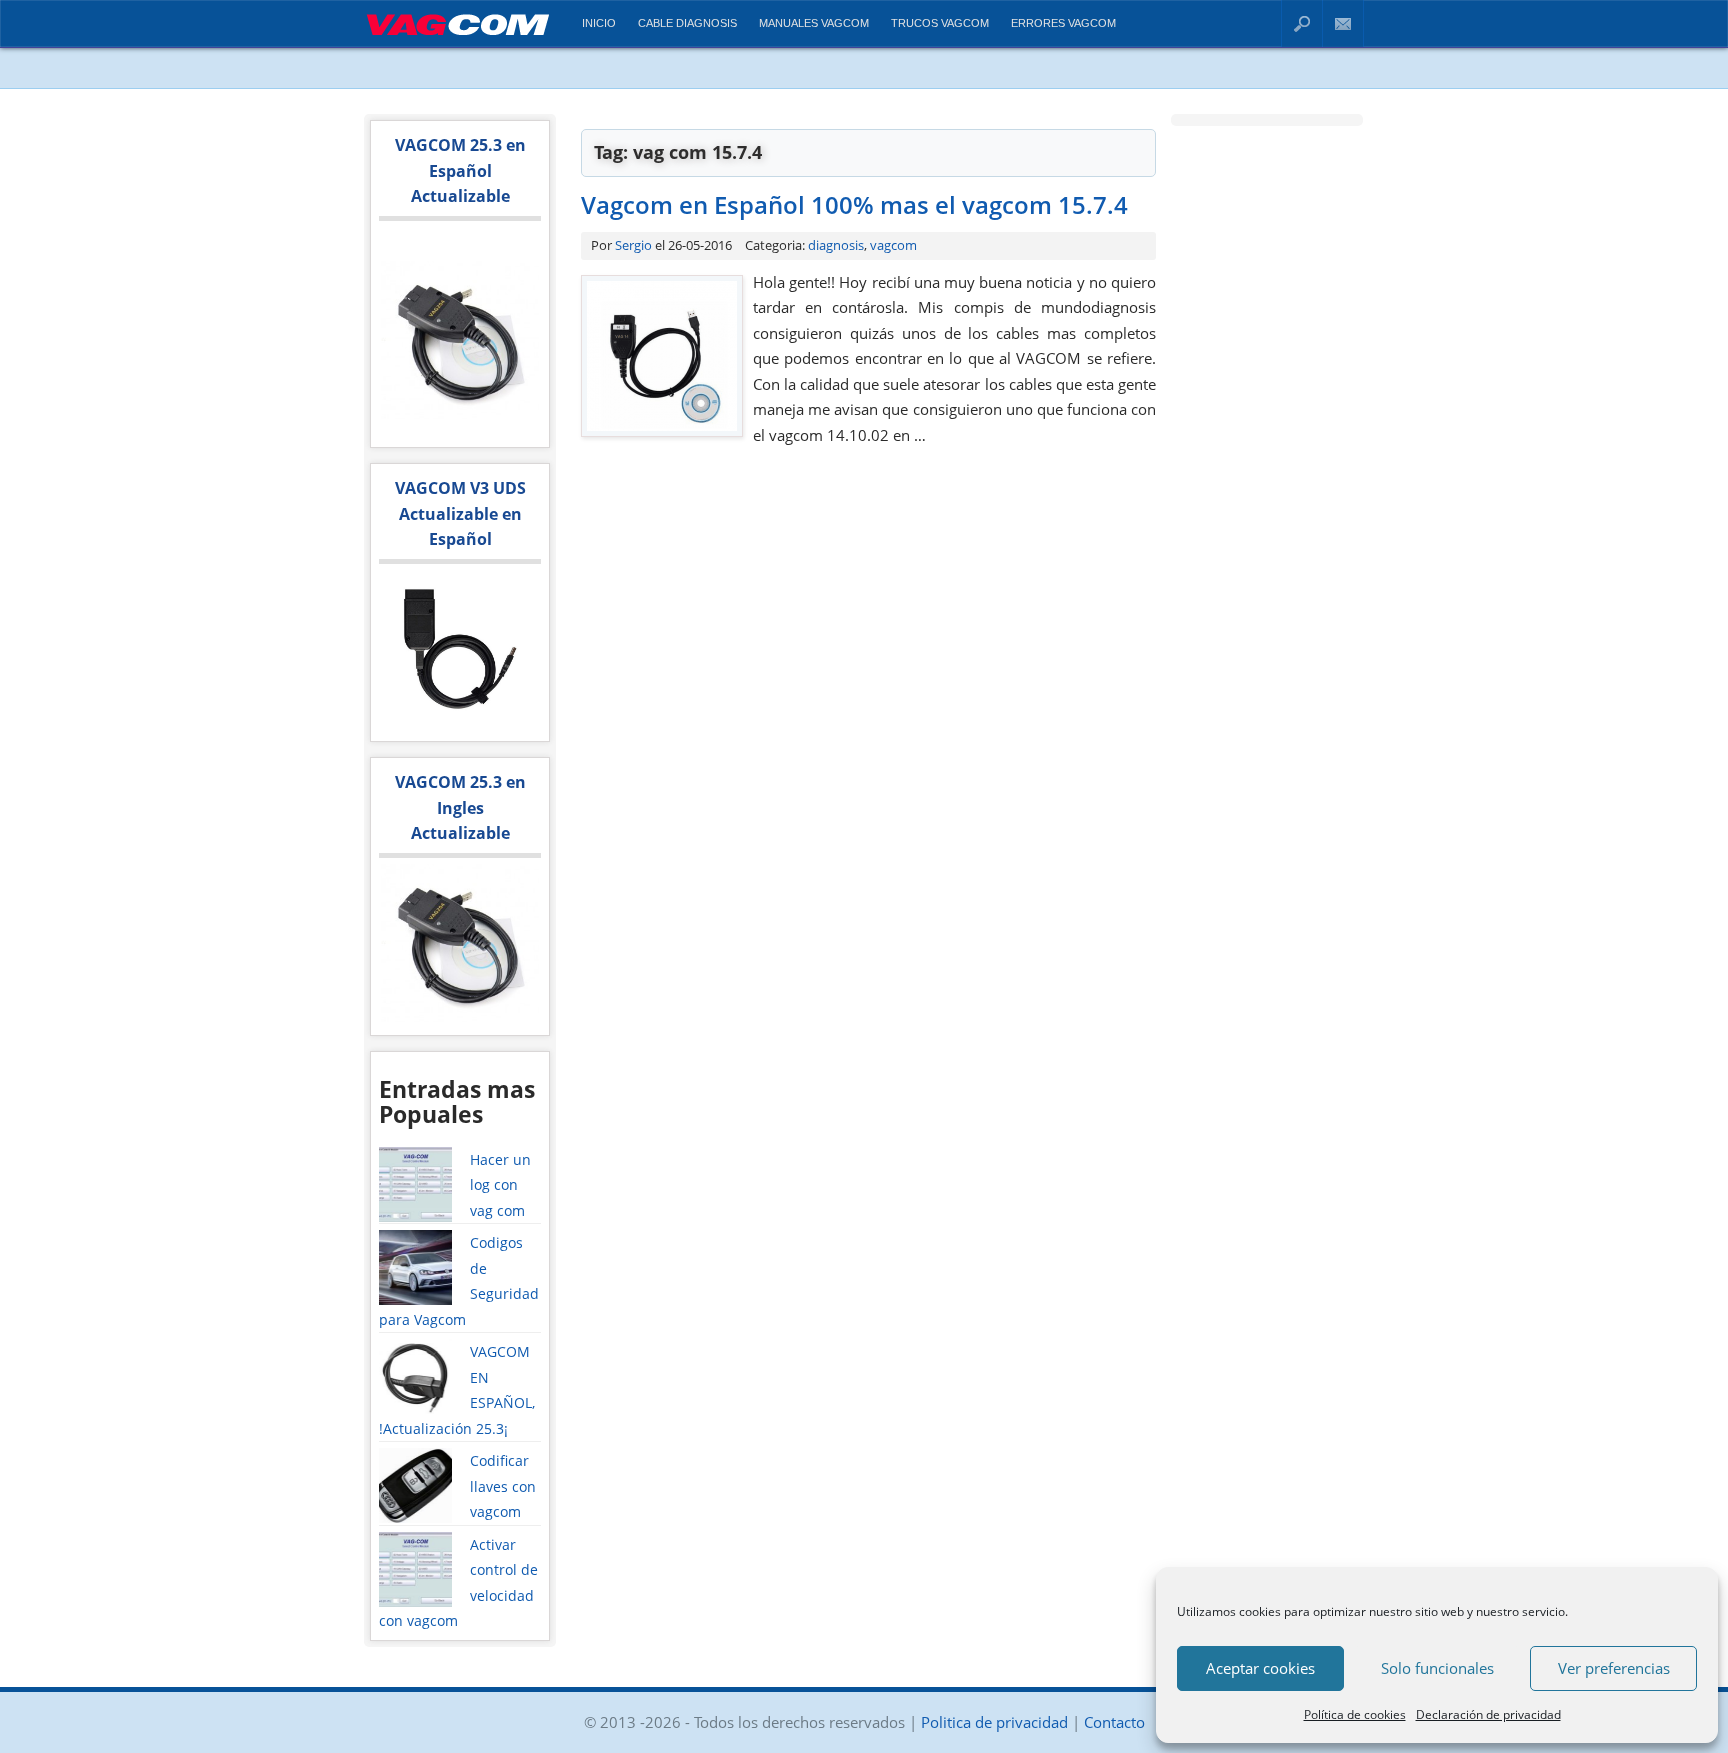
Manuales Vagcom (814, 23)
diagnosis (836, 245)
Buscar (1302, 23)
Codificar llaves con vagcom (503, 1486)
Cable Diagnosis (687, 23)
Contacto (1343, 23)
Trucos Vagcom (940, 23)
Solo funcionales (1437, 1668)
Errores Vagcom (1063, 23)
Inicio (599, 23)
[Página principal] (457, 38)
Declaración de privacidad (1488, 1714)
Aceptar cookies (1260, 1668)
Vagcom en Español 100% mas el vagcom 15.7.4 (854, 204)
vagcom (893, 245)
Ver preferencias (1614, 1668)
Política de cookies (1355, 1714)
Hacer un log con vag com (500, 1185)
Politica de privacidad (994, 1722)
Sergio (633, 245)
